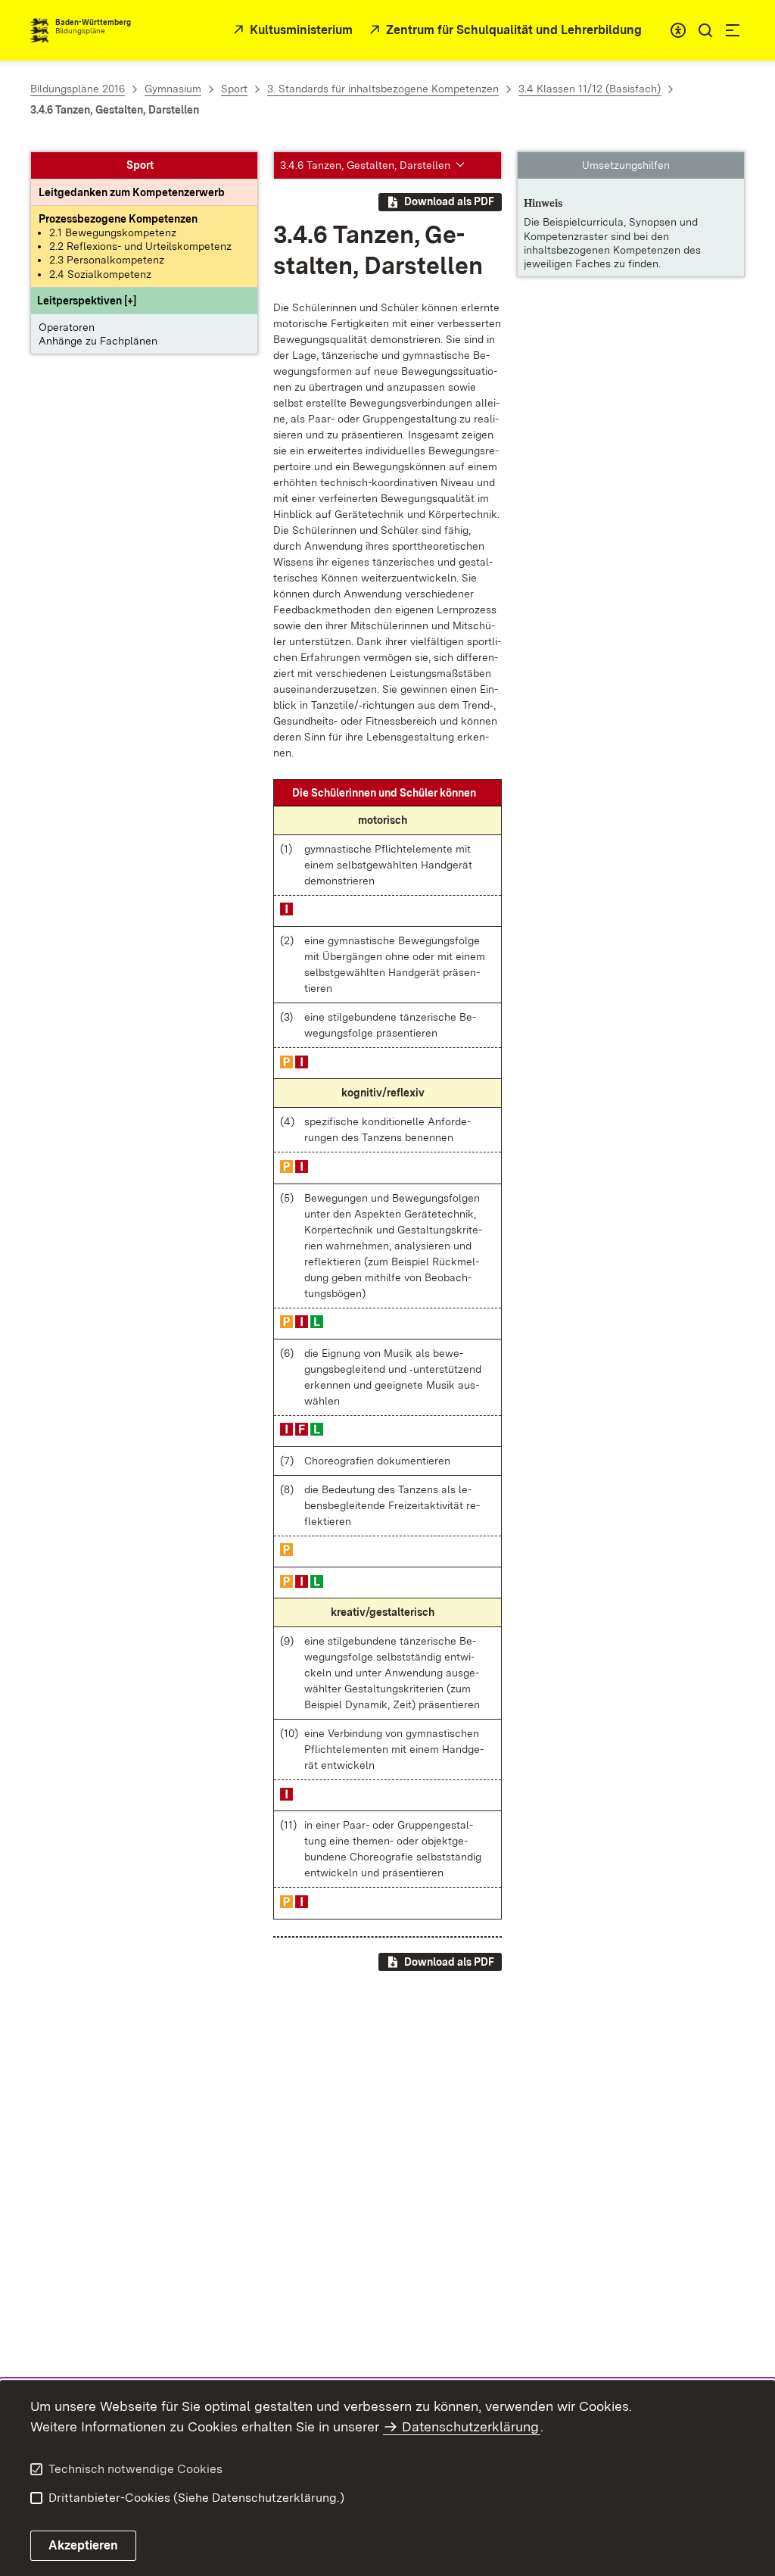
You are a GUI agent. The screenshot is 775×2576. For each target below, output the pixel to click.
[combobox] (678, 30)
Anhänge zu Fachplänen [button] (98, 341)
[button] (87, 301)
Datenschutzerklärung (470, 2426)
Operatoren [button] (67, 327)
